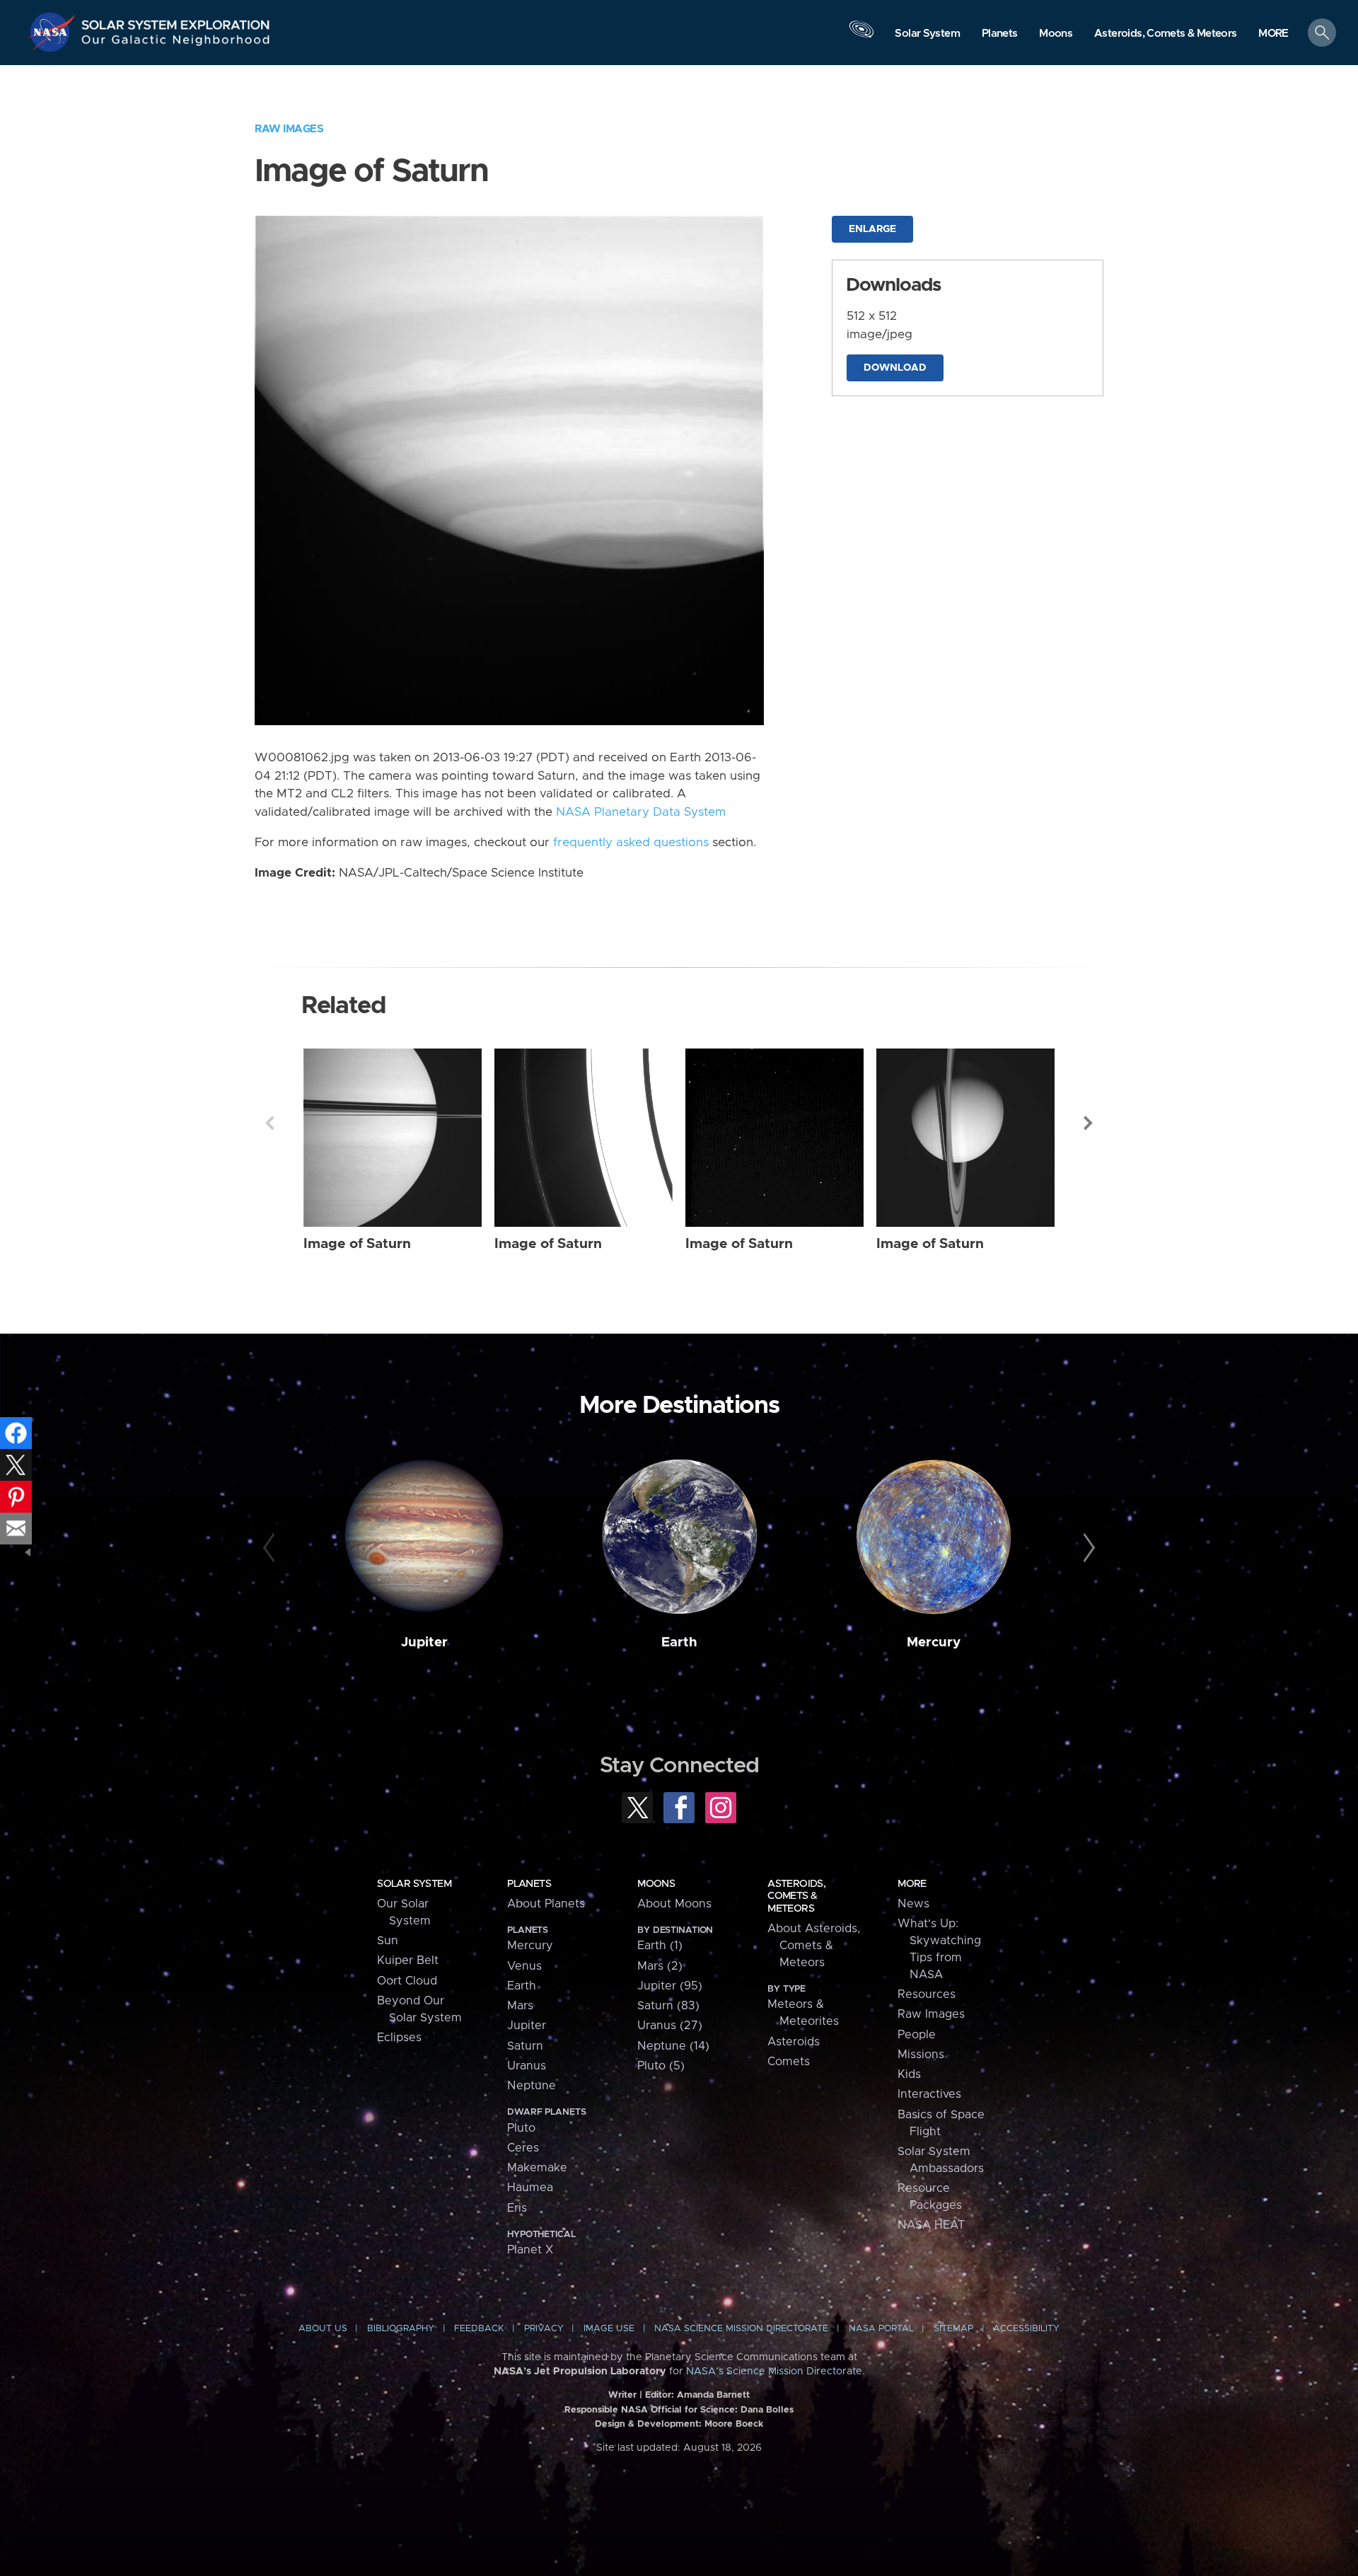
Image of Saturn (357, 1244)
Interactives (929, 2094)
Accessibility (1026, 2329)
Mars (520, 2006)
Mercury (934, 1642)
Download (895, 368)
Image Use (609, 2329)
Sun (388, 1941)
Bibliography (401, 2329)
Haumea (530, 2188)
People (917, 2035)
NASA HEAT (931, 2225)
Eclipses (399, 2038)
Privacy (544, 2329)
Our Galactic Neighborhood (176, 43)
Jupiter (424, 1642)
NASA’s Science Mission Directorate (774, 2372)
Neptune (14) (673, 2046)
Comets (789, 2062)
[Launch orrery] (861, 36)
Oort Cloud (407, 1981)
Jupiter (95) (670, 1986)
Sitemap (953, 2329)
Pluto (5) (661, 2066)
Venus (524, 1966)
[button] (1273, 34)
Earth (679, 1642)
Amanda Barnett (713, 2395)
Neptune (532, 2086)
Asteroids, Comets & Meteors (796, 1896)
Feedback (479, 2329)
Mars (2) (660, 1966)
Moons (656, 1884)
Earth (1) (660, 1946)
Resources (927, 1994)
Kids (909, 2074)
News (913, 1904)
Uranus (527, 2066)
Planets (529, 1884)
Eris (517, 2208)
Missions (921, 2055)
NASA (54, 32)
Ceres (523, 2148)
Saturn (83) (668, 2006)
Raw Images (289, 129)
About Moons (674, 1904)
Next (1089, 1123)
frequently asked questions (631, 843)
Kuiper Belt (408, 1960)
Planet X (530, 2250)
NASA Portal (881, 2329)
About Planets (546, 1904)
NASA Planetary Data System (641, 812)
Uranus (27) (670, 2026)
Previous (269, 1123)
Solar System (414, 1884)
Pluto (521, 2128)
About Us (323, 2329)
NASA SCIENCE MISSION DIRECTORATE (741, 2329)
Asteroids (794, 2042)
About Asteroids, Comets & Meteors (814, 1946)
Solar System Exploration (176, 21)
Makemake (537, 2168)
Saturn (525, 2046)
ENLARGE (872, 229)
